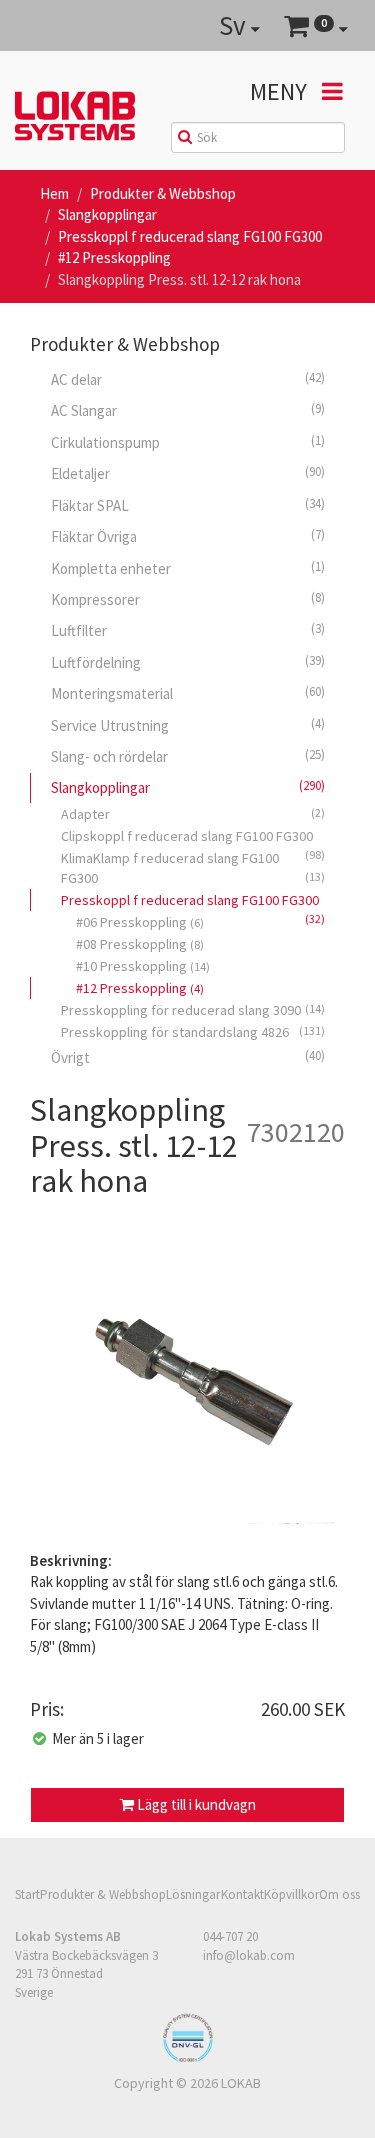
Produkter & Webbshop (163, 193)
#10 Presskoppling (143, 966)
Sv (235, 25)
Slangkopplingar (107, 214)
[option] (187, 1379)
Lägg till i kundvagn (195, 1804)
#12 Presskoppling (114, 257)
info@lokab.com (249, 1954)
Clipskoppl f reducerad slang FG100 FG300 (193, 837)
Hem (54, 193)
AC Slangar (188, 410)
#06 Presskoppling (140, 922)
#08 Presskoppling (140, 944)
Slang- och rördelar (188, 756)
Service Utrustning (188, 725)
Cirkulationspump (188, 442)
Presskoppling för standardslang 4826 (193, 1032)
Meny (281, 91)
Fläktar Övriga (188, 536)
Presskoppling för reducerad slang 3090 (193, 1010)
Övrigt (188, 1057)
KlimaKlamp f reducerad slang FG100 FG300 (193, 868)
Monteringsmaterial (188, 693)
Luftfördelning (188, 662)
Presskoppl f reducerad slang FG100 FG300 (190, 236)
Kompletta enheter (188, 568)
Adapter (193, 814)
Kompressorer (188, 599)
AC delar (188, 379)
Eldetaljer (188, 473)
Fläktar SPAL (188, 505)
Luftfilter (188, 630)
